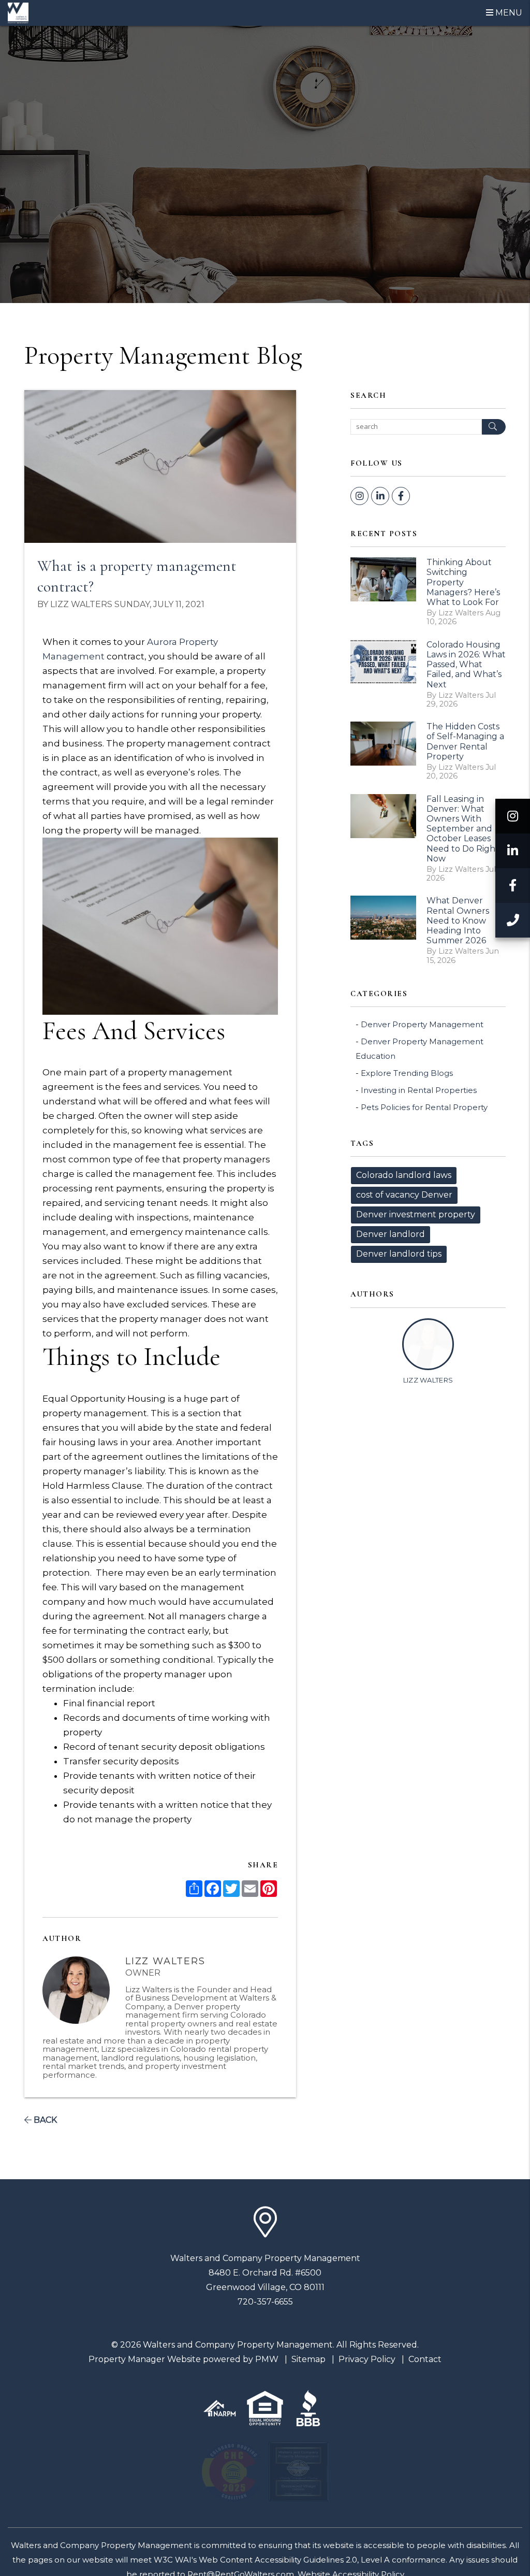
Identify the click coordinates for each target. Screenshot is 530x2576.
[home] (18, 12)
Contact (425, 2359)
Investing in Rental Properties (419, 1090)
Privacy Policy (367, 2359)
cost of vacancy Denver (404, 1195)
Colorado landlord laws (404, 1175)
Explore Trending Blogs (407, 1073)
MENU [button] (508, 13)
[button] (513, 816)
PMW (267, 2359)
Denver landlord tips (399, 1254)
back (44, 2120)
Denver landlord (391, 1234)
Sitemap (308, 2359)
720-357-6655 (265, 2302)
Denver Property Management (422, 1024)
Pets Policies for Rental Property (424, 1107)
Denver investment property (416, 1214)
